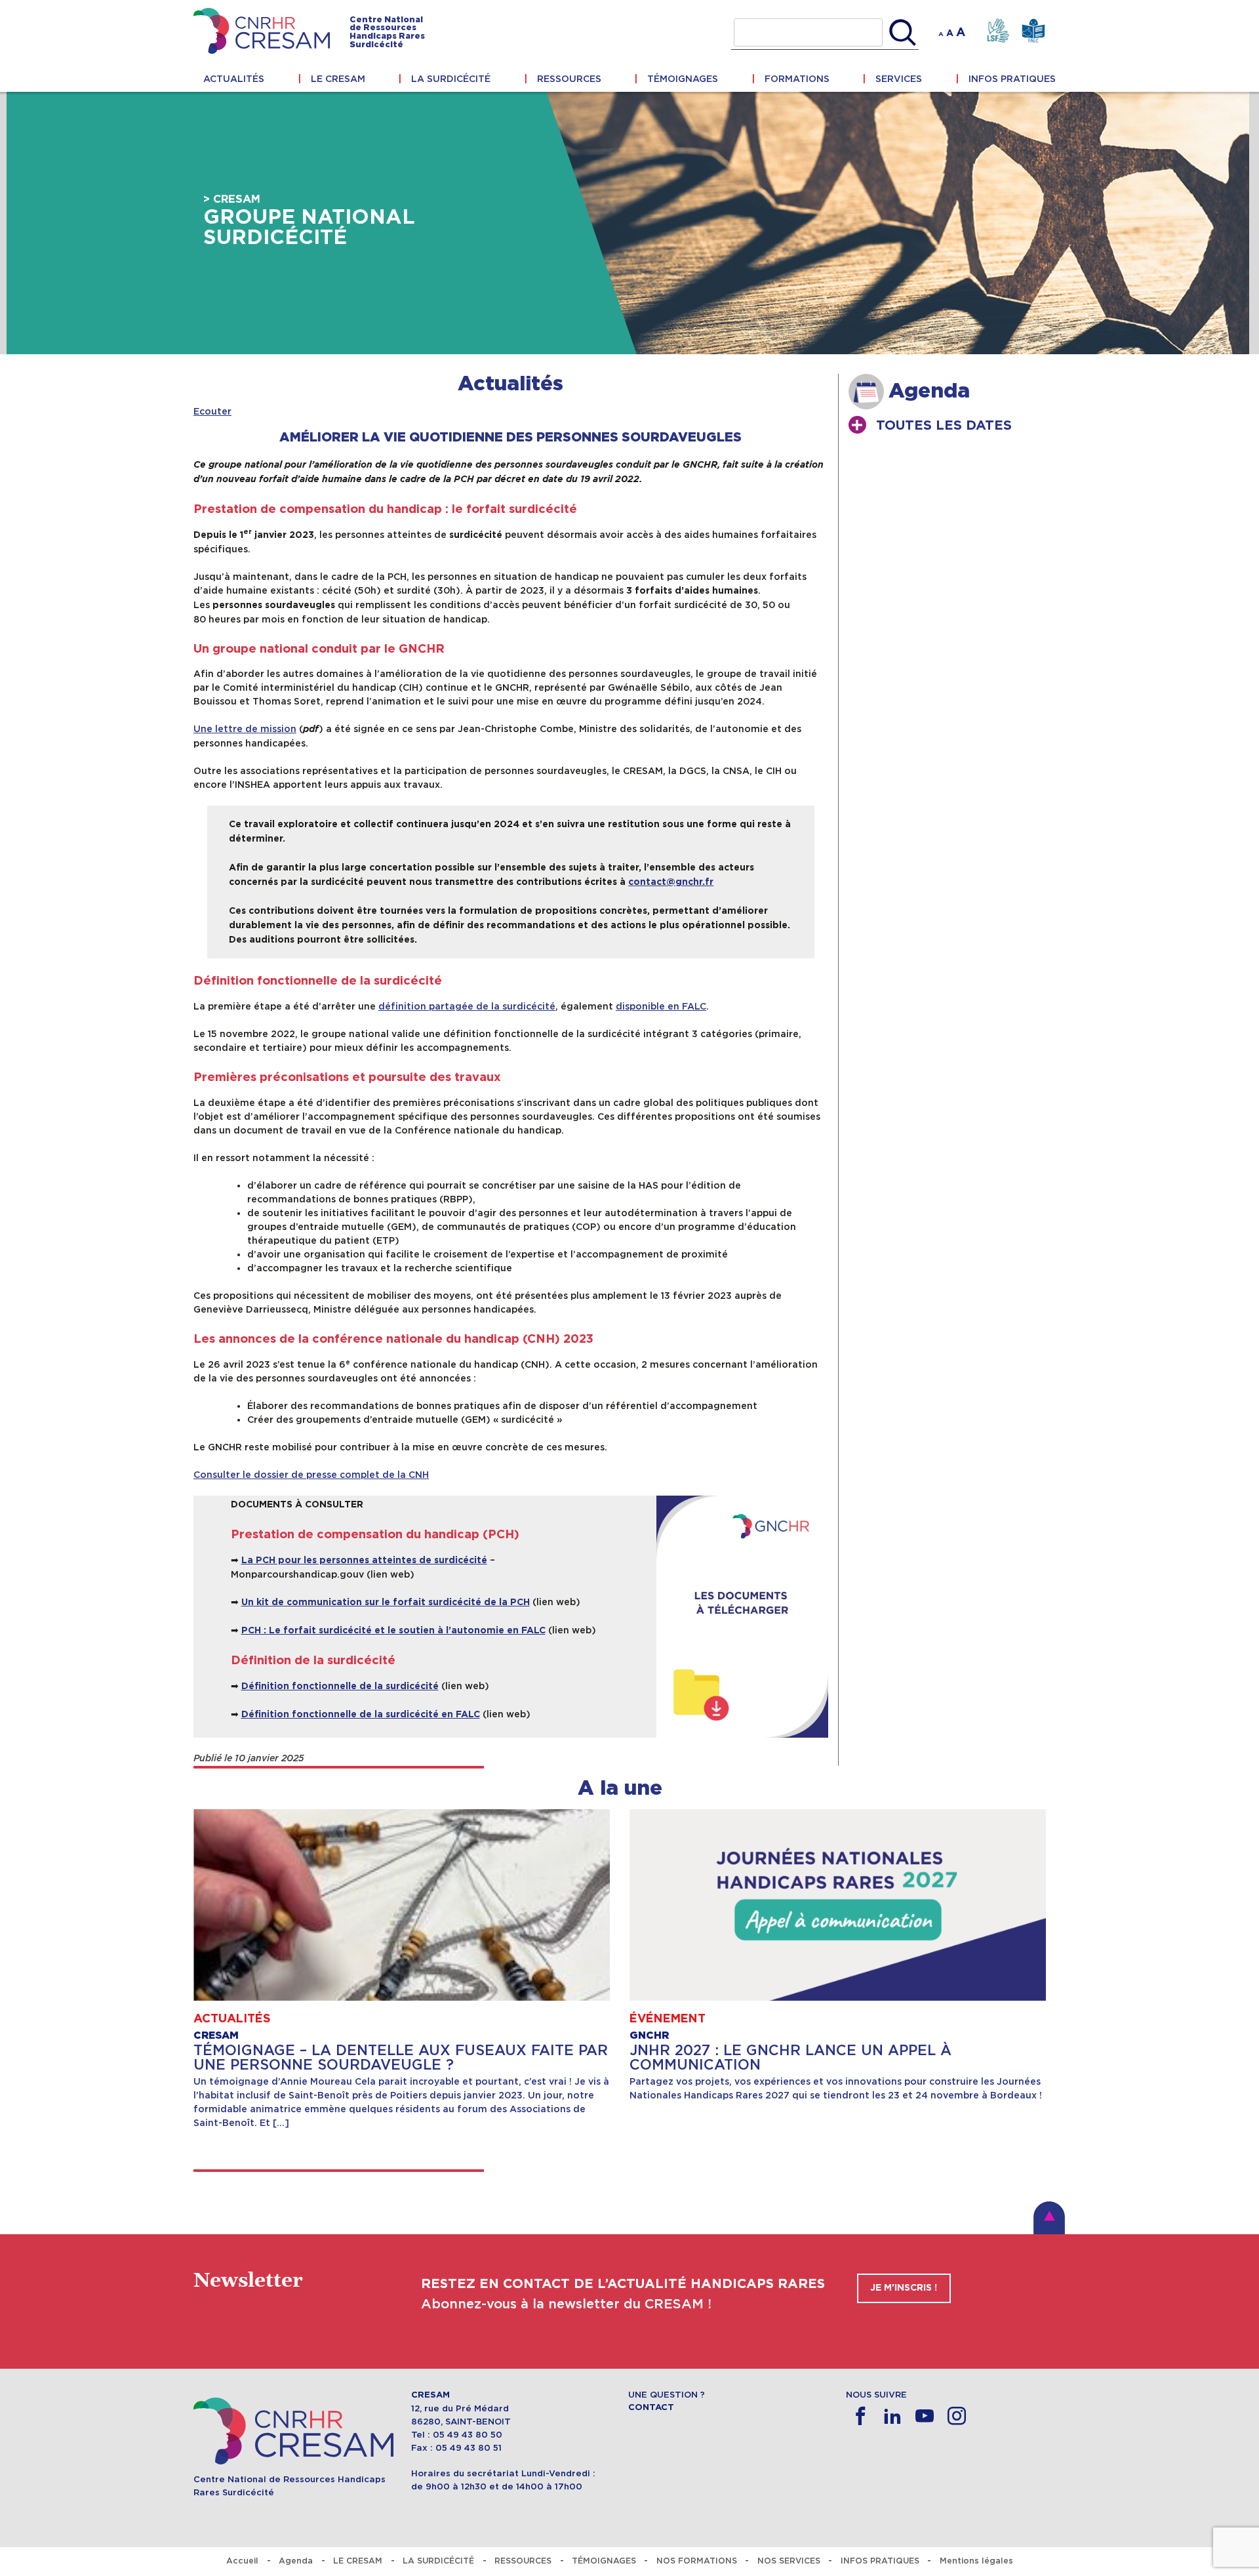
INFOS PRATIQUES (1012, 79)
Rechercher (903, 33)
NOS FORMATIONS (697, 2561)
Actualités (510, 384)
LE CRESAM (338, 79)
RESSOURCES (569, 79)
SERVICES (899, 79)
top (1049, 2218)
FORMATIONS (797, 79)
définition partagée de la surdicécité (467, 1006)
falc (1033, 31)
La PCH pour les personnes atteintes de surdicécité (364, 1561)
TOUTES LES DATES (944, 426)
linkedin (893, 2416)
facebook (861, 2416)
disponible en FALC (661, 1006)
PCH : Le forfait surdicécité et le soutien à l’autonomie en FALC (393, 1631)
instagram (957, 2416)
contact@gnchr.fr (671, 882)
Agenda (296, 2561)
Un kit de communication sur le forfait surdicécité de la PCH (386, 1603)
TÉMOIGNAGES (683, 79)
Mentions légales (976, 2561)
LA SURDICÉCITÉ (451, 79)
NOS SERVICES (789, 2561)
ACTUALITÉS (234, 79)
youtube (925, 2416)
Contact (651, 2407)
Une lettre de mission (245, 729)
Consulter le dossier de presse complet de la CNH (311, 1475)
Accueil (242, 2561)
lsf (998, 31)
